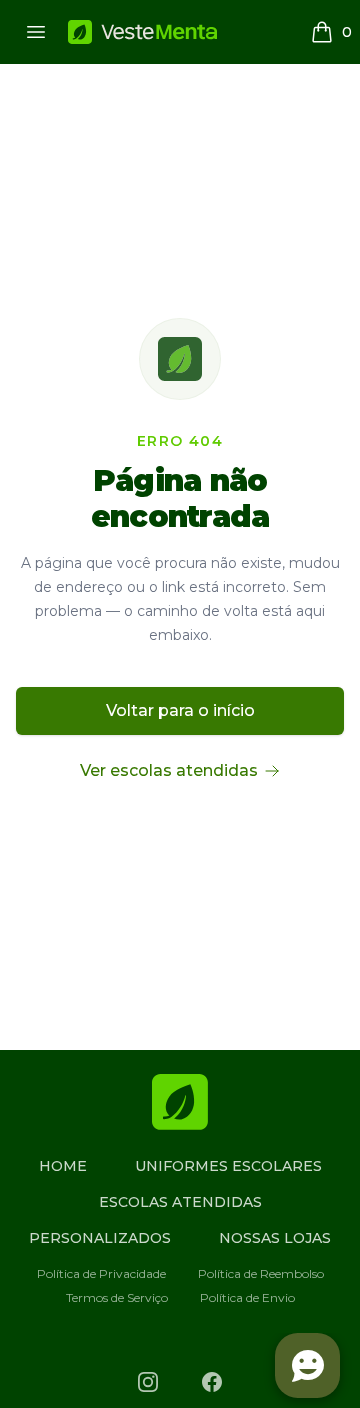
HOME (63, 1166)
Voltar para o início (180, 710)
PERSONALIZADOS (100, 1238)
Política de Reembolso (261, 1273)
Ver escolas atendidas (169, 770)
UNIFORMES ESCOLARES (228, 1166)
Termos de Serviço (117, 1297)
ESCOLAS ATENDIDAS (180, 1202)
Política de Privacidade (101, 1273)
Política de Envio (247, 1297)
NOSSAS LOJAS (275, 1238)
